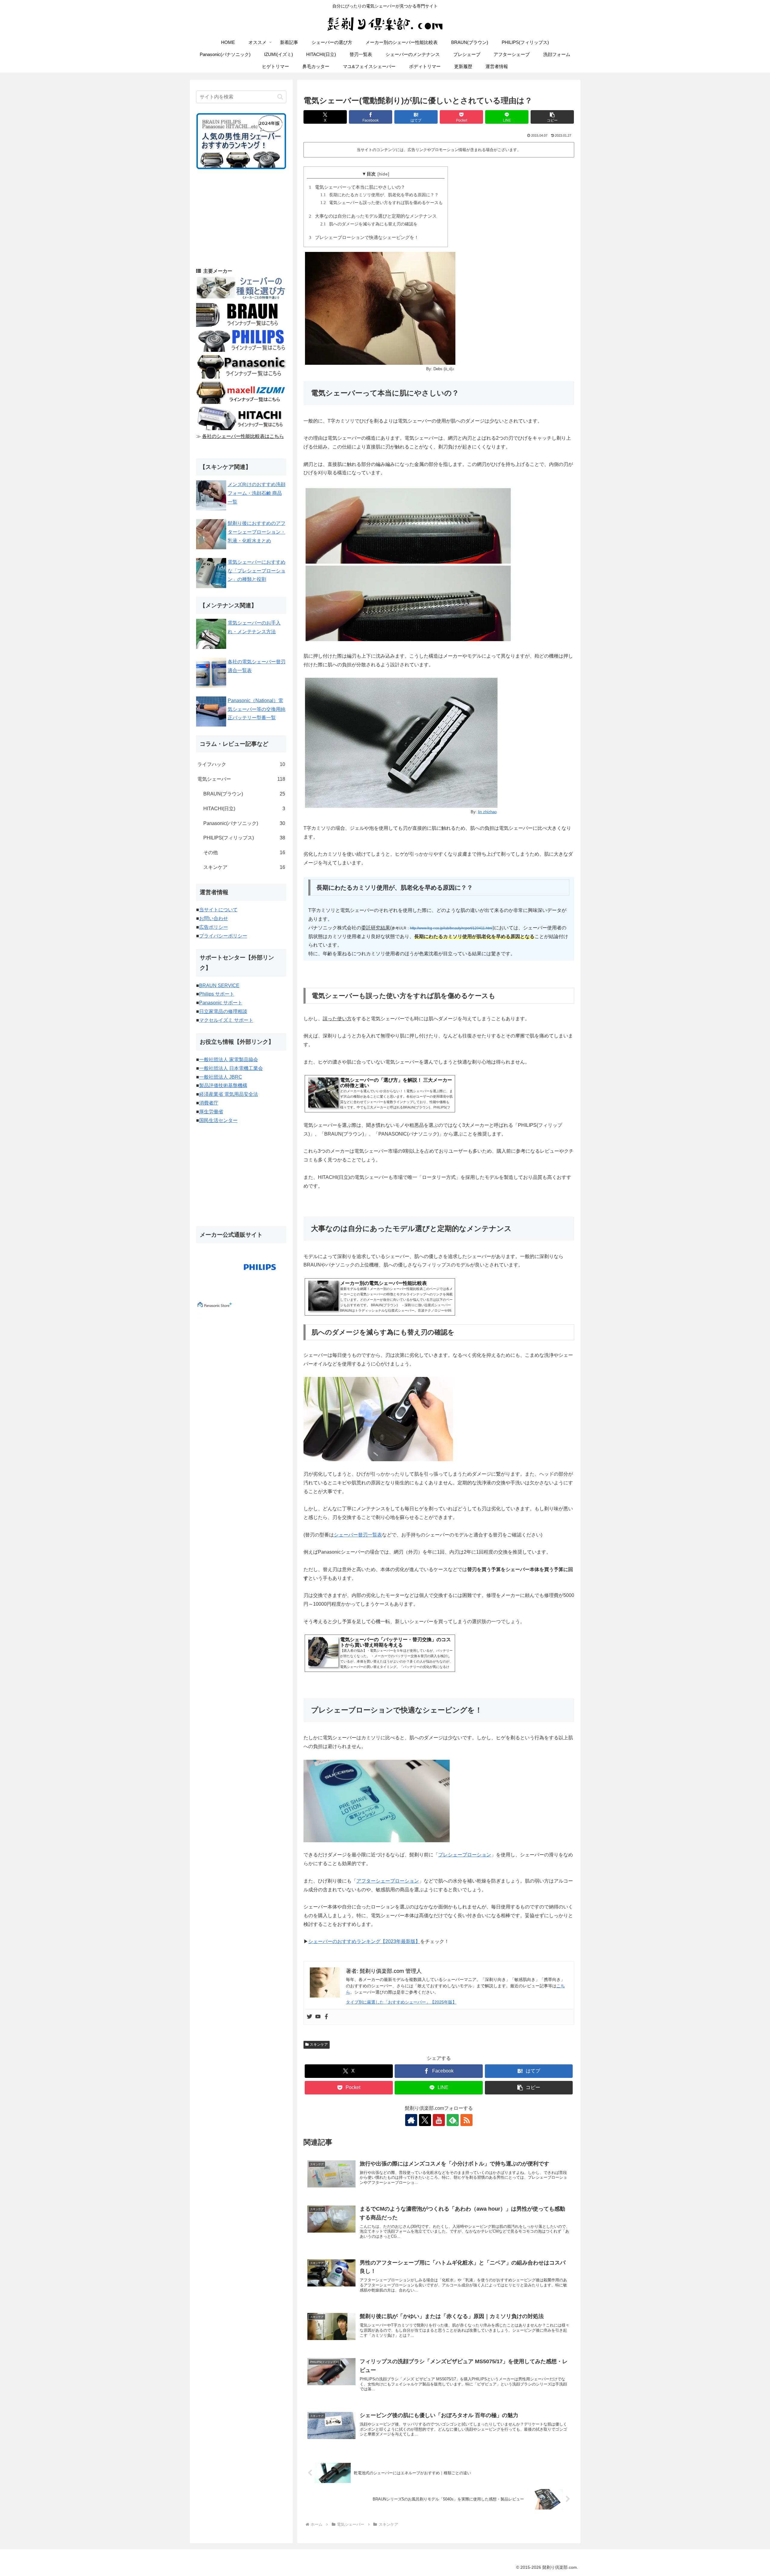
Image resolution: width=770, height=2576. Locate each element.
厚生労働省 (211, 1112)
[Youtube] (318, 2017)
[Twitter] (310, 2017)
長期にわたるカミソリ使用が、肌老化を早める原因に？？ (380, 195)
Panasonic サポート (221, 1003)
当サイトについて (218, 910)
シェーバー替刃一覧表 (358, 1535)
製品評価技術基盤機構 (223, 1085)
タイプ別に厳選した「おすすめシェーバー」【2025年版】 (401, 2002)
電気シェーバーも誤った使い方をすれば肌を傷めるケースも (383, 203)
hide (383, 174)
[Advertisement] (241, 218)
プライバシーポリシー (223, 936)
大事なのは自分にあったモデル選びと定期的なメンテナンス (374, 216)
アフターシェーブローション (388, 1881)
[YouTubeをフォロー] (439, 2120)
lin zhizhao (487, 812)
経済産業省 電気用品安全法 (229, 1094)
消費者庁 (209, 1103)
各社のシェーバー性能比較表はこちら (243, 436)
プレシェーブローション (465, 1855)
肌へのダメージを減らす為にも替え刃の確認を (370, 224)
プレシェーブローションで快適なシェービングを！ (365, 237)
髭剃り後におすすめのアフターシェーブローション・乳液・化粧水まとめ (257, 532)
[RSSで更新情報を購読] (467, 2120)
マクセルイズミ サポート (226, 1020)
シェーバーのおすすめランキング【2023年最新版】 (364, 1941)
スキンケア (319, 2044)
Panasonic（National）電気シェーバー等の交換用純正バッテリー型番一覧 (257, 709)
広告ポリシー (214, 927)
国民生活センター (218, 1120)
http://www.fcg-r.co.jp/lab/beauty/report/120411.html (451, 928)
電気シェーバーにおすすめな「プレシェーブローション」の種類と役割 (257, 571)
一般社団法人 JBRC (221, 1077)
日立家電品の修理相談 (223, 1011)
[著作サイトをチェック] (411, 2120)
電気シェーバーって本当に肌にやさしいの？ (358, 187)
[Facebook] (326, 2017)
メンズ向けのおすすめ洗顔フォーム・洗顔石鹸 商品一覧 (257, 493)
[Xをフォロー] (425, 2120)
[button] (552, 117)
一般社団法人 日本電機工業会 (231, 1068)
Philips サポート (217, 994)
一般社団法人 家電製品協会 (229, 1060)
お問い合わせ (214, 918)
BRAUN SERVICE (219, 986)
